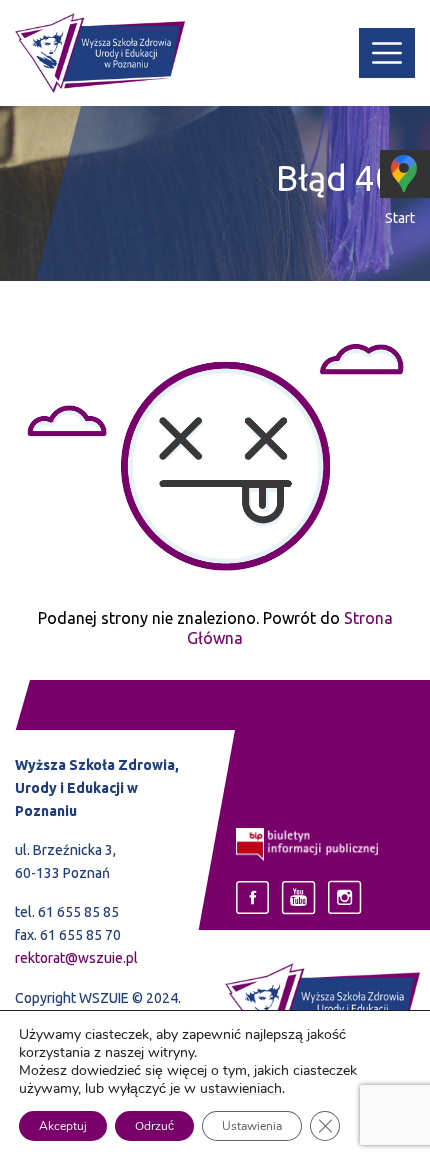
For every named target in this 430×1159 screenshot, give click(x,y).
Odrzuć (154, 1126)
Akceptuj (63, 1126)
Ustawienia (252, 1126)
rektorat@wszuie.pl (76, 958)
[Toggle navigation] (387, 53)
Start (400, 218)
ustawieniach (241, 1089)
